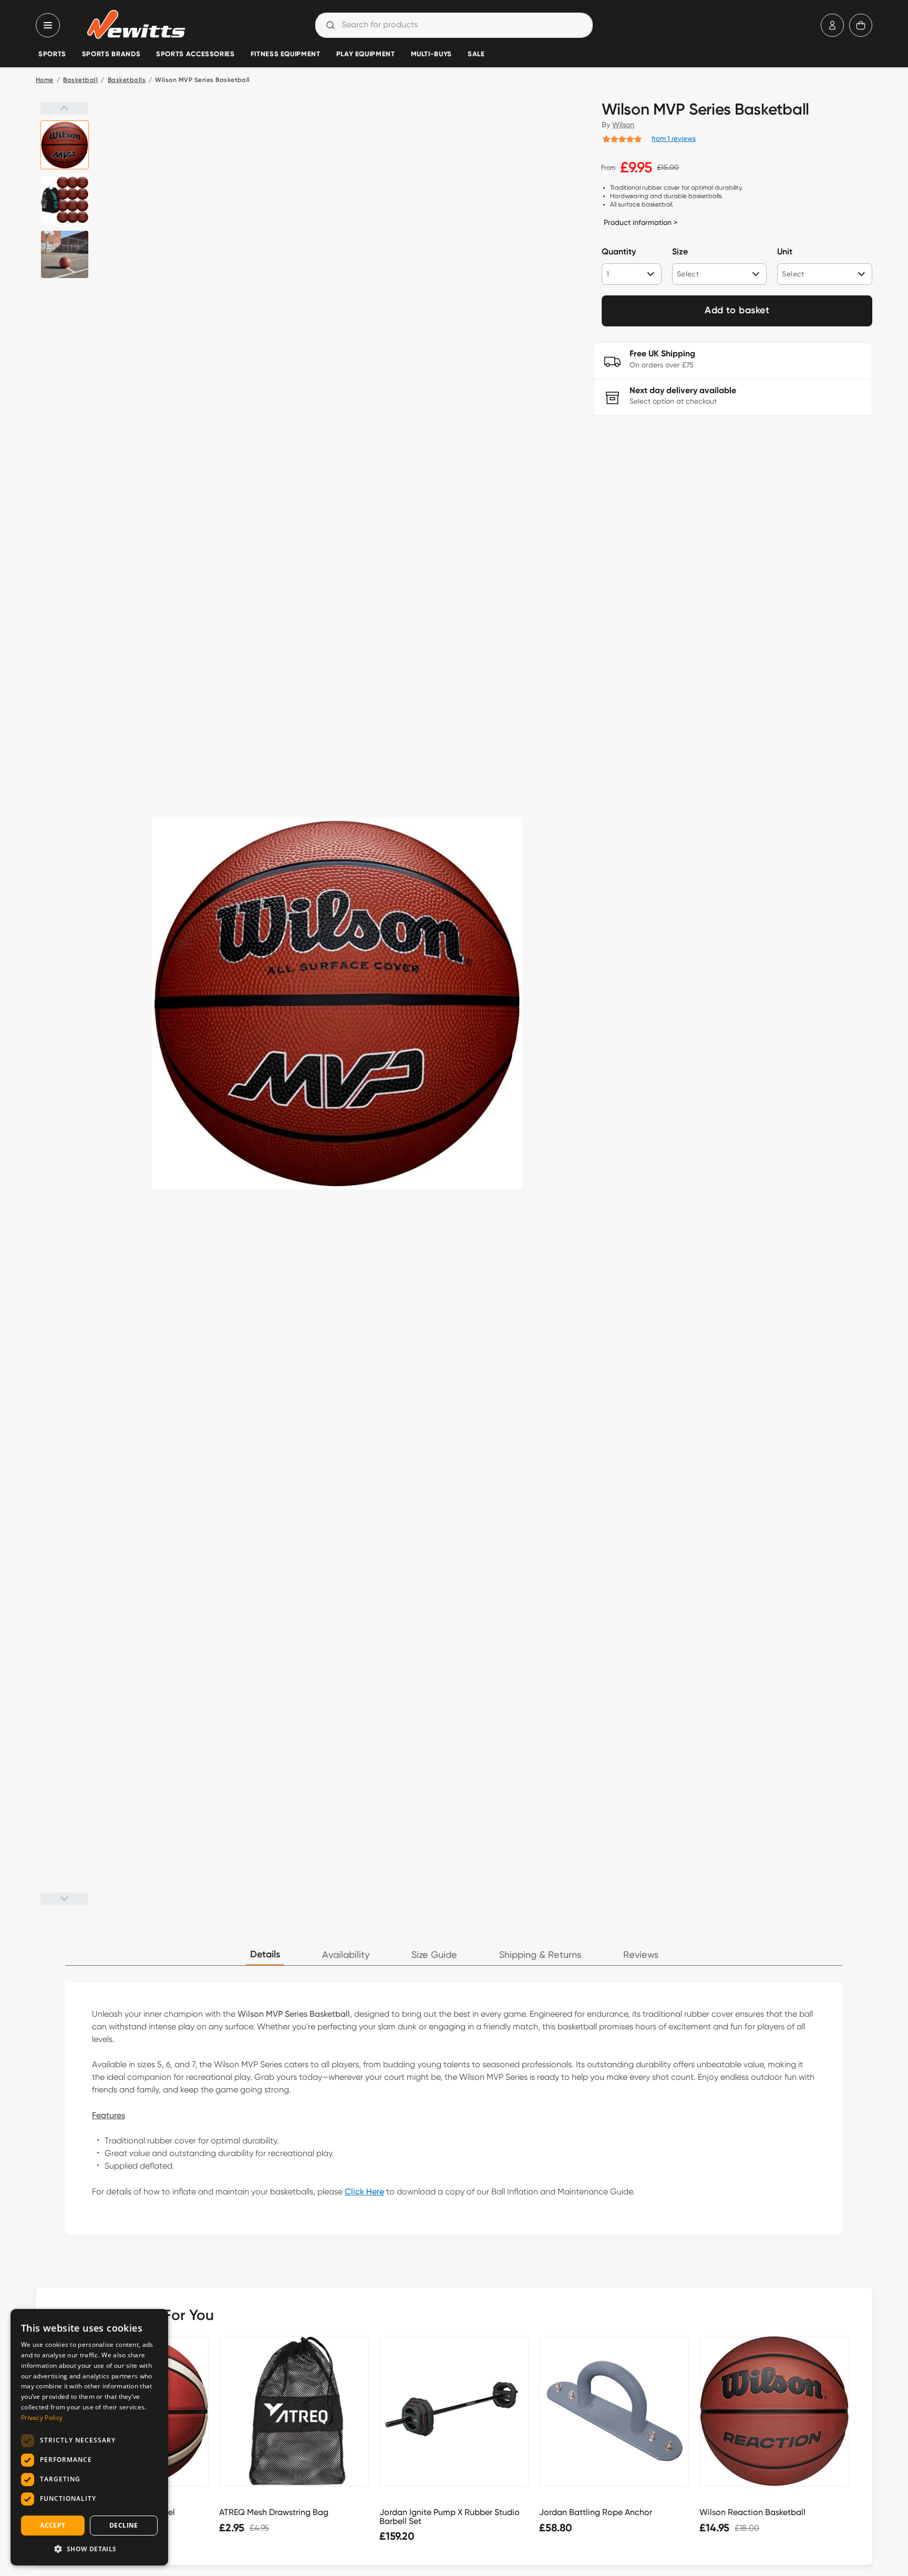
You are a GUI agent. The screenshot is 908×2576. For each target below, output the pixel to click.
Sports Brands (111, 54)
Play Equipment (366, 54)
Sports (52, 54)
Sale (476, 54)
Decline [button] (124, 2525)
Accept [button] (53, 2525)
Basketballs (127, 80)
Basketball (80, 80)
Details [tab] (265, 1955)
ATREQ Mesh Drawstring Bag (274, 2512)
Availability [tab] (346, 1955)
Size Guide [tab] (434, 1955)
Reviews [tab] (641, 1955)
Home (45, 80)
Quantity (619, 252)
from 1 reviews (674, 138)
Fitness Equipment (286, 54)
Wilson (623, 125)
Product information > (641, 222)
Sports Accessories (195, 54)
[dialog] (89, 2437)
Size (680, 252)
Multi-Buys (431, 54)
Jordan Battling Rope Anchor (596, 2512)
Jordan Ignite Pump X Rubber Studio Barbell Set (450, 2517)
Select (688, 274)
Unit (785, 252)
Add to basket (737, 311)
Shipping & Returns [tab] (540, 1955)
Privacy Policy (42, 2418)
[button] (89, 2549)
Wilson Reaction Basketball (752, 2512)
